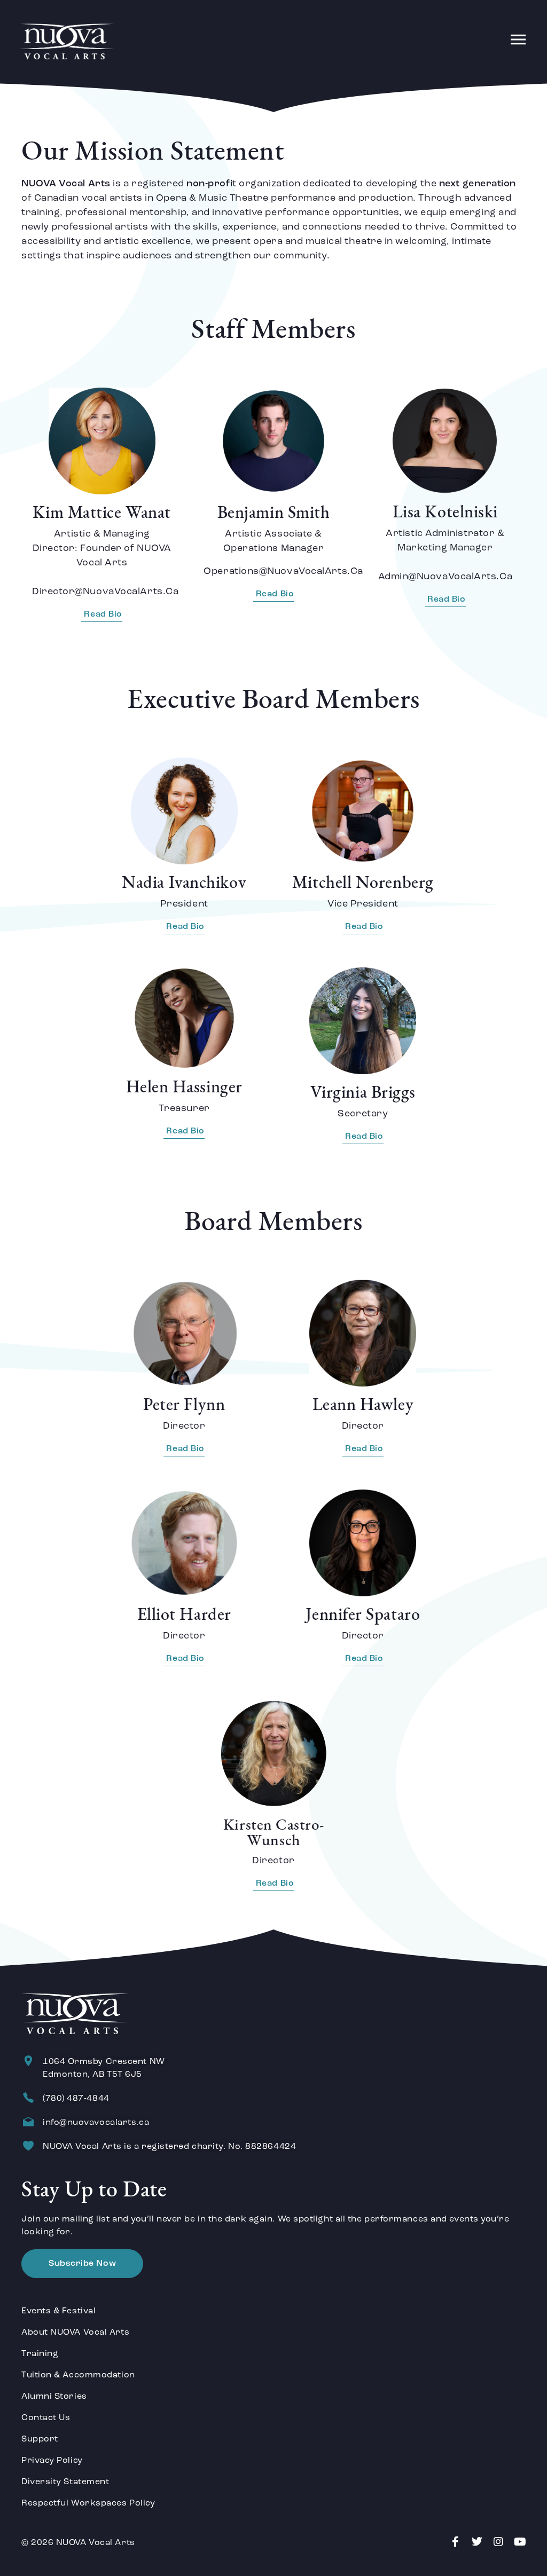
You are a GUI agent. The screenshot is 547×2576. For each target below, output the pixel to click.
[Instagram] (498, 2542)
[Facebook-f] (455, 2542)
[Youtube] (520, 2542)
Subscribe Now (82, 2264)
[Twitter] (477, 2542)
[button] (518, 41)
